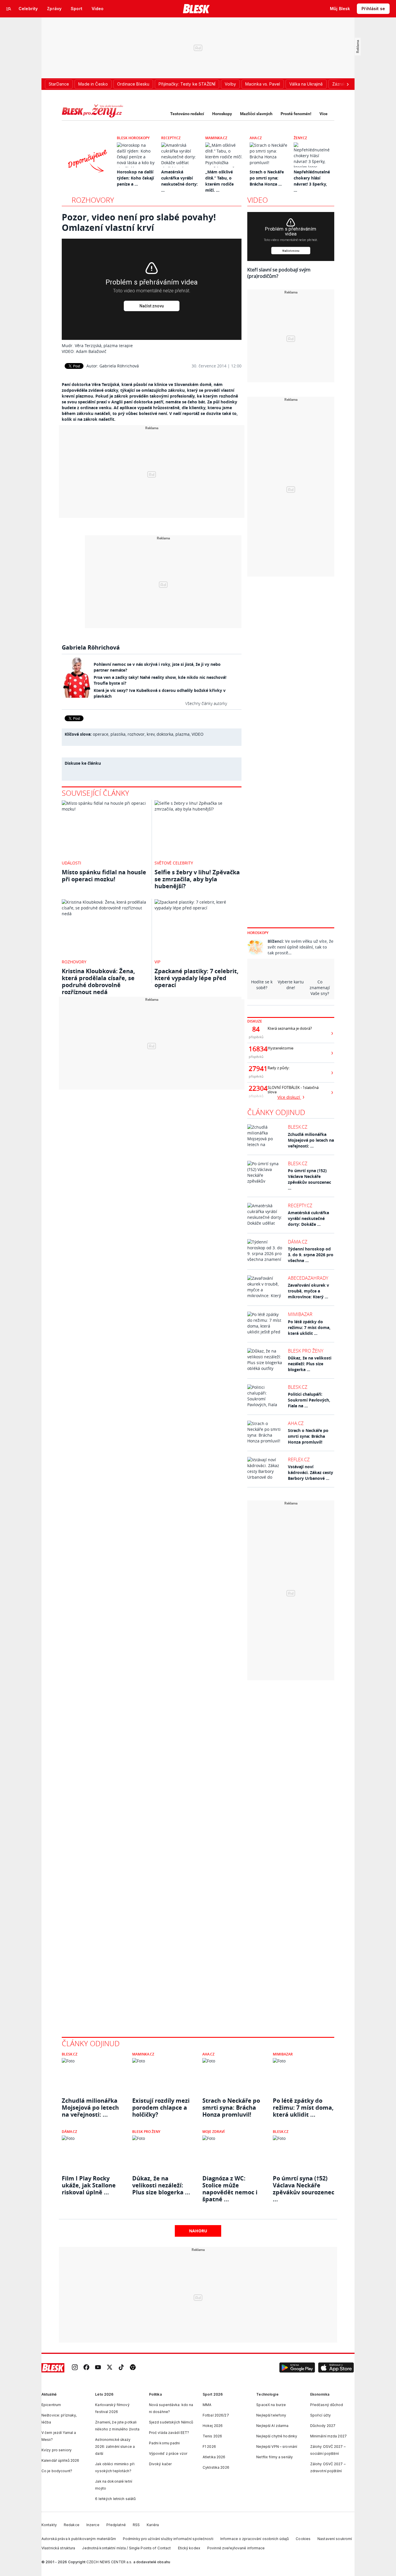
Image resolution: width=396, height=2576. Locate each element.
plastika (118, 734)
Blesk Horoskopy (133, 138)
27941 (256, 1069)
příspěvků (256, 1037)
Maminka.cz (216, 138)
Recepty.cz (171, 138)
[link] (75, 2368)
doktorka (165, 734)
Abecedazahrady (308, 1278)
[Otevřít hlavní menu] (9, 9)
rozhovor (136, 734)
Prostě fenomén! (296, 114)
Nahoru (198, 2231)
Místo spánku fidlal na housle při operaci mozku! (104, 876)
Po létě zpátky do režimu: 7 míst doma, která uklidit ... (309, 1327)
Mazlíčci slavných (256, 114)
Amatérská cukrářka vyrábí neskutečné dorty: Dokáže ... (308, 1218)
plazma (182, 734)
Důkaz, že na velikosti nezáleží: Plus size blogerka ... (310, 1364)
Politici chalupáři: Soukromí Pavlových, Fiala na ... (309, 1400)
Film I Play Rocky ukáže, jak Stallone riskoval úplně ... (89, 2185)
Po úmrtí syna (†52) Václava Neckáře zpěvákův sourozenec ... (309, 1179)
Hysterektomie (280, 1048)
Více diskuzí (289, 1097)
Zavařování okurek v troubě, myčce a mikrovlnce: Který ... (308, 1291)
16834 (256, 1049)
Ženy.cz (300, 138)
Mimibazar (300, 1314)
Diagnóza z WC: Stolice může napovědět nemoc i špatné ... (230, 2185)
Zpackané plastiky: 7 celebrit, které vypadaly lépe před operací (197, 978)
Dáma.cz (298, 1242)
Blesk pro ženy (306, 1351)
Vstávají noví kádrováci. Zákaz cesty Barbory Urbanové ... (310, 1472)
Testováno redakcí (187, 114)
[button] (297, 2368)
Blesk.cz (298, 1127)
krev (151, 734)
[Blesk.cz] (196, 9)
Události (71, 863)
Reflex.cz (299, 1460)
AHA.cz (256, 138)
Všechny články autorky (206, 703)
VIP (157, 962)
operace (101, 734)
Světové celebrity (174, 863)
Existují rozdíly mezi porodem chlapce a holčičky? (161, 2108)
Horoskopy (222, 114)
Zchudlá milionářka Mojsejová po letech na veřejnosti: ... (311, 1140)
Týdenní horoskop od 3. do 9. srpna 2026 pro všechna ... (311, 1255)
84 (256, 1029)
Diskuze (255, 1021)
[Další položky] (348, 84)
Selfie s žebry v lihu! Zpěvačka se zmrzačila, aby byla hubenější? (197, 879)
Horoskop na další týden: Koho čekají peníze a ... (135, 178)
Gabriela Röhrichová (119, 366)
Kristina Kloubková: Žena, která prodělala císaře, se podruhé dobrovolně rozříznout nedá (98, 981)
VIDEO (198, 734)
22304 (256, 1088)
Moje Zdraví (214, 2132)
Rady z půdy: (279, 1068)
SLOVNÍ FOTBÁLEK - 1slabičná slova (293, 1090)
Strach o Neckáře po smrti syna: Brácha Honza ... (267, 178)
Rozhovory (93, 200)
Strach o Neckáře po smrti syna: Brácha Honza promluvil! (308, 1436)
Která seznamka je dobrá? (290, 1028)
